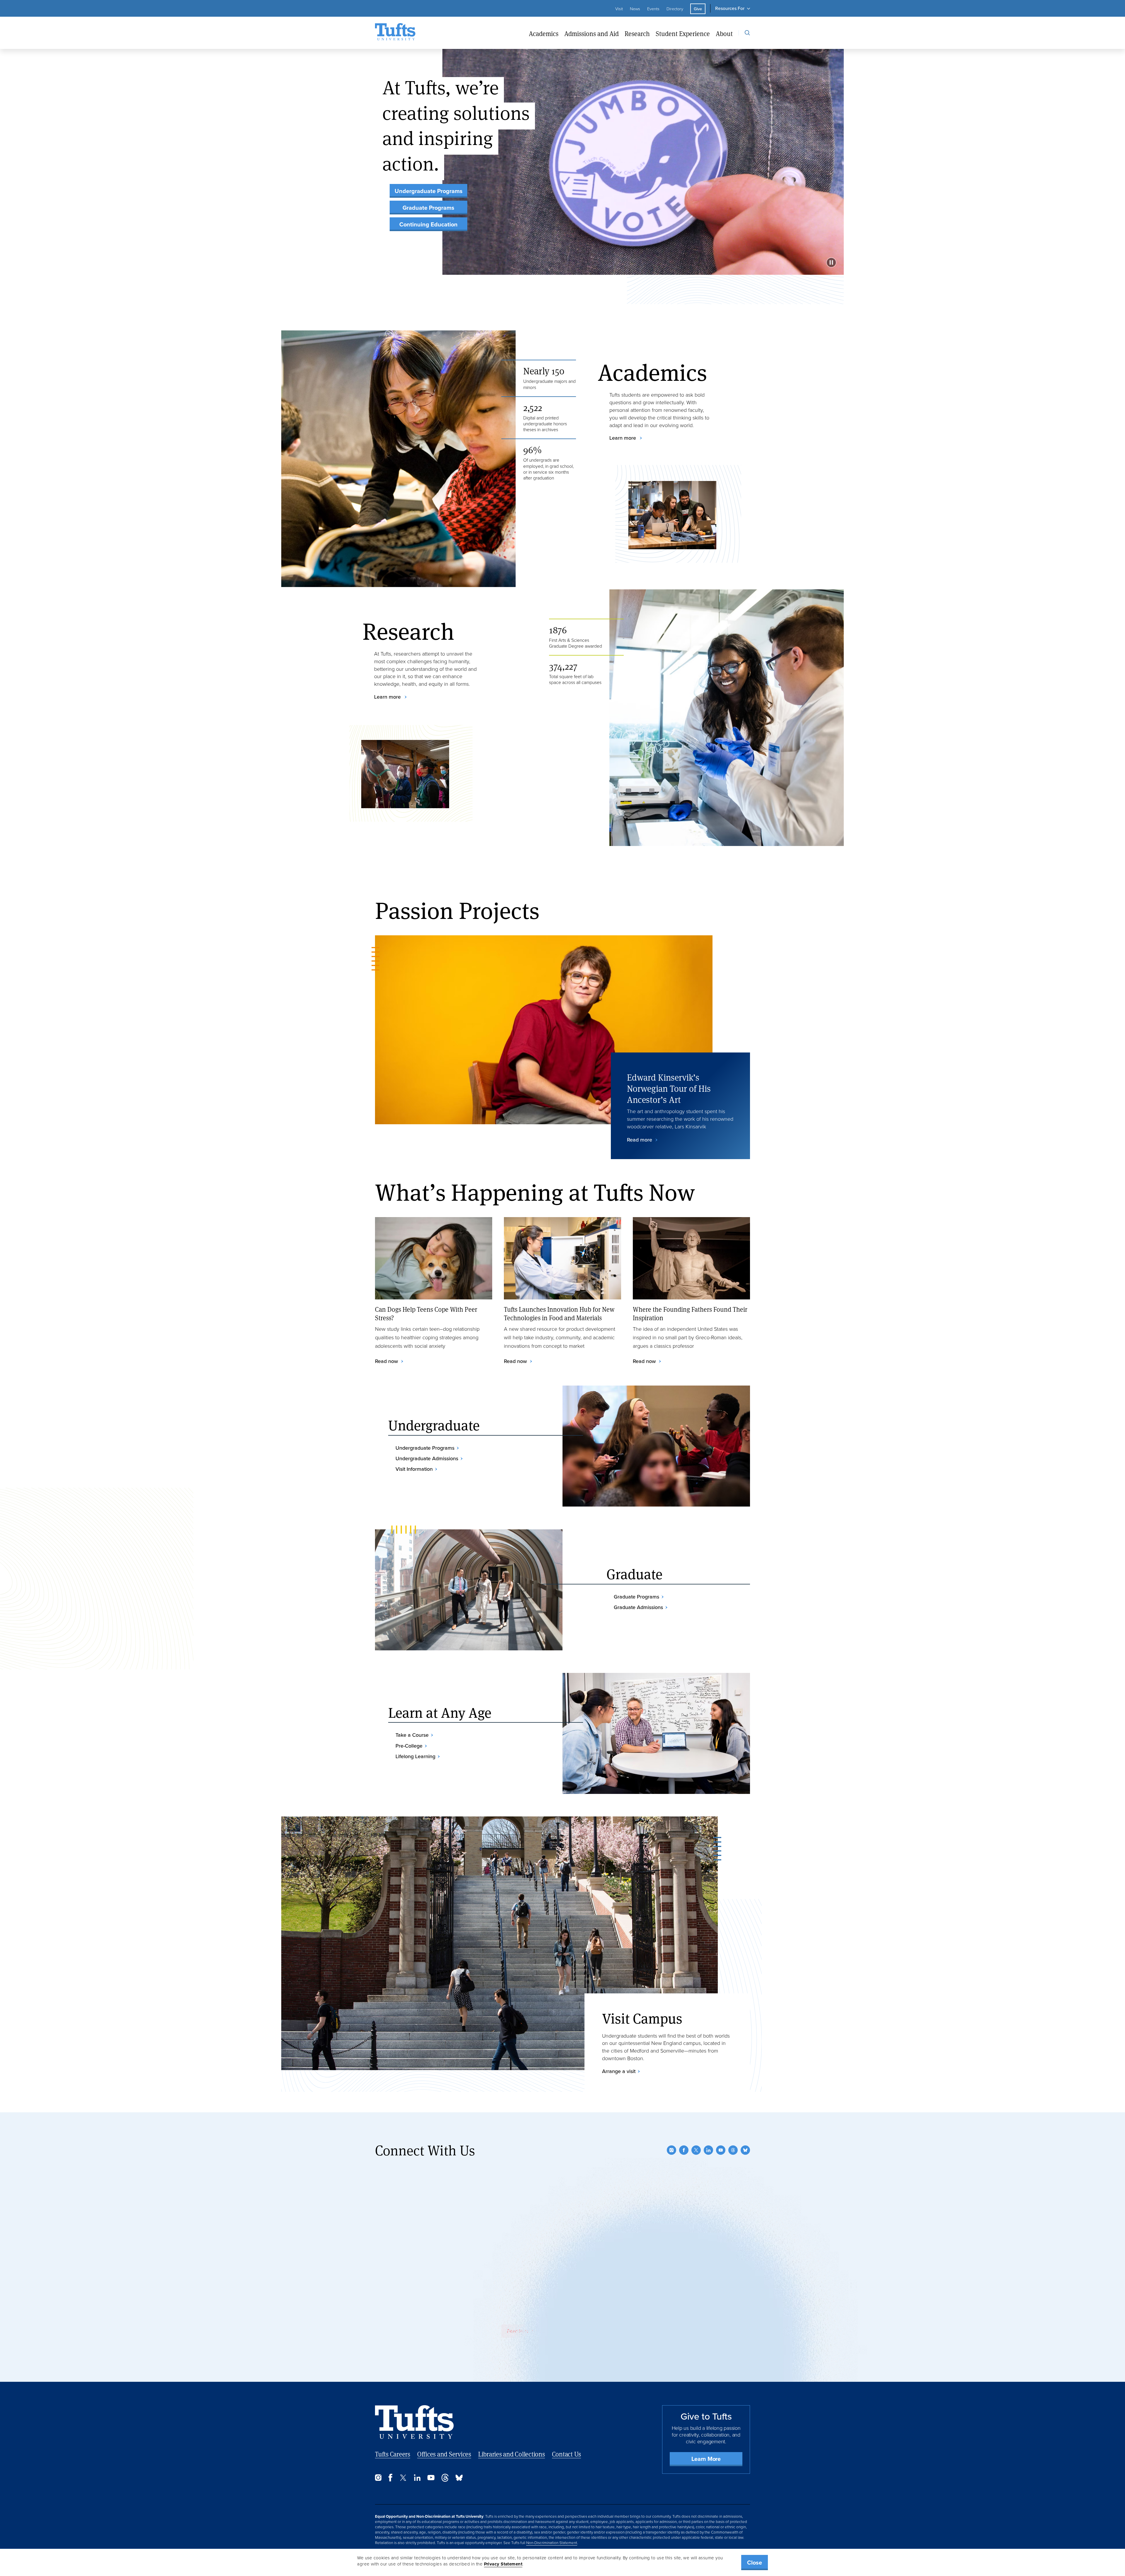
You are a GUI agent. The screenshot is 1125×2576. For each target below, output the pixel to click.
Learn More (706, 2459)
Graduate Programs (428, 208)
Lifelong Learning (415, 1756)
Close (755, 2563)
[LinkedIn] (708, 2150)
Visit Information (414, 1469)
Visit (619, 9)
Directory (675, 9)
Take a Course (412, 1735)
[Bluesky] (745, 2150)
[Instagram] (671, 2150)
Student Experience (683, 34)
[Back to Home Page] (414, 2422)
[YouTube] (721, 2150)
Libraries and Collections (512, 2454)
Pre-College (409, 1746)
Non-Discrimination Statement (552, 2543)
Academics (544, 34)
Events (653, 9)
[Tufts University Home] (395, 33)
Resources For (730, 8)
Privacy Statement (503, 2564)
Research (637, 34)
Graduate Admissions (638, 1607)
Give (698, 9)
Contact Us (567, 2454)
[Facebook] (684, 2150)
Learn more (623, 438)
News (635, 9)
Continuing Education (428, 224)
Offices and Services (444, 2454)
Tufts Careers (393, 2454)
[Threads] (733, 2150)
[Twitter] (696, 2150)
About (724, 34)
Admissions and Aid (592, 34)
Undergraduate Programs (429, 191)
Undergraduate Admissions (427, 1458)
